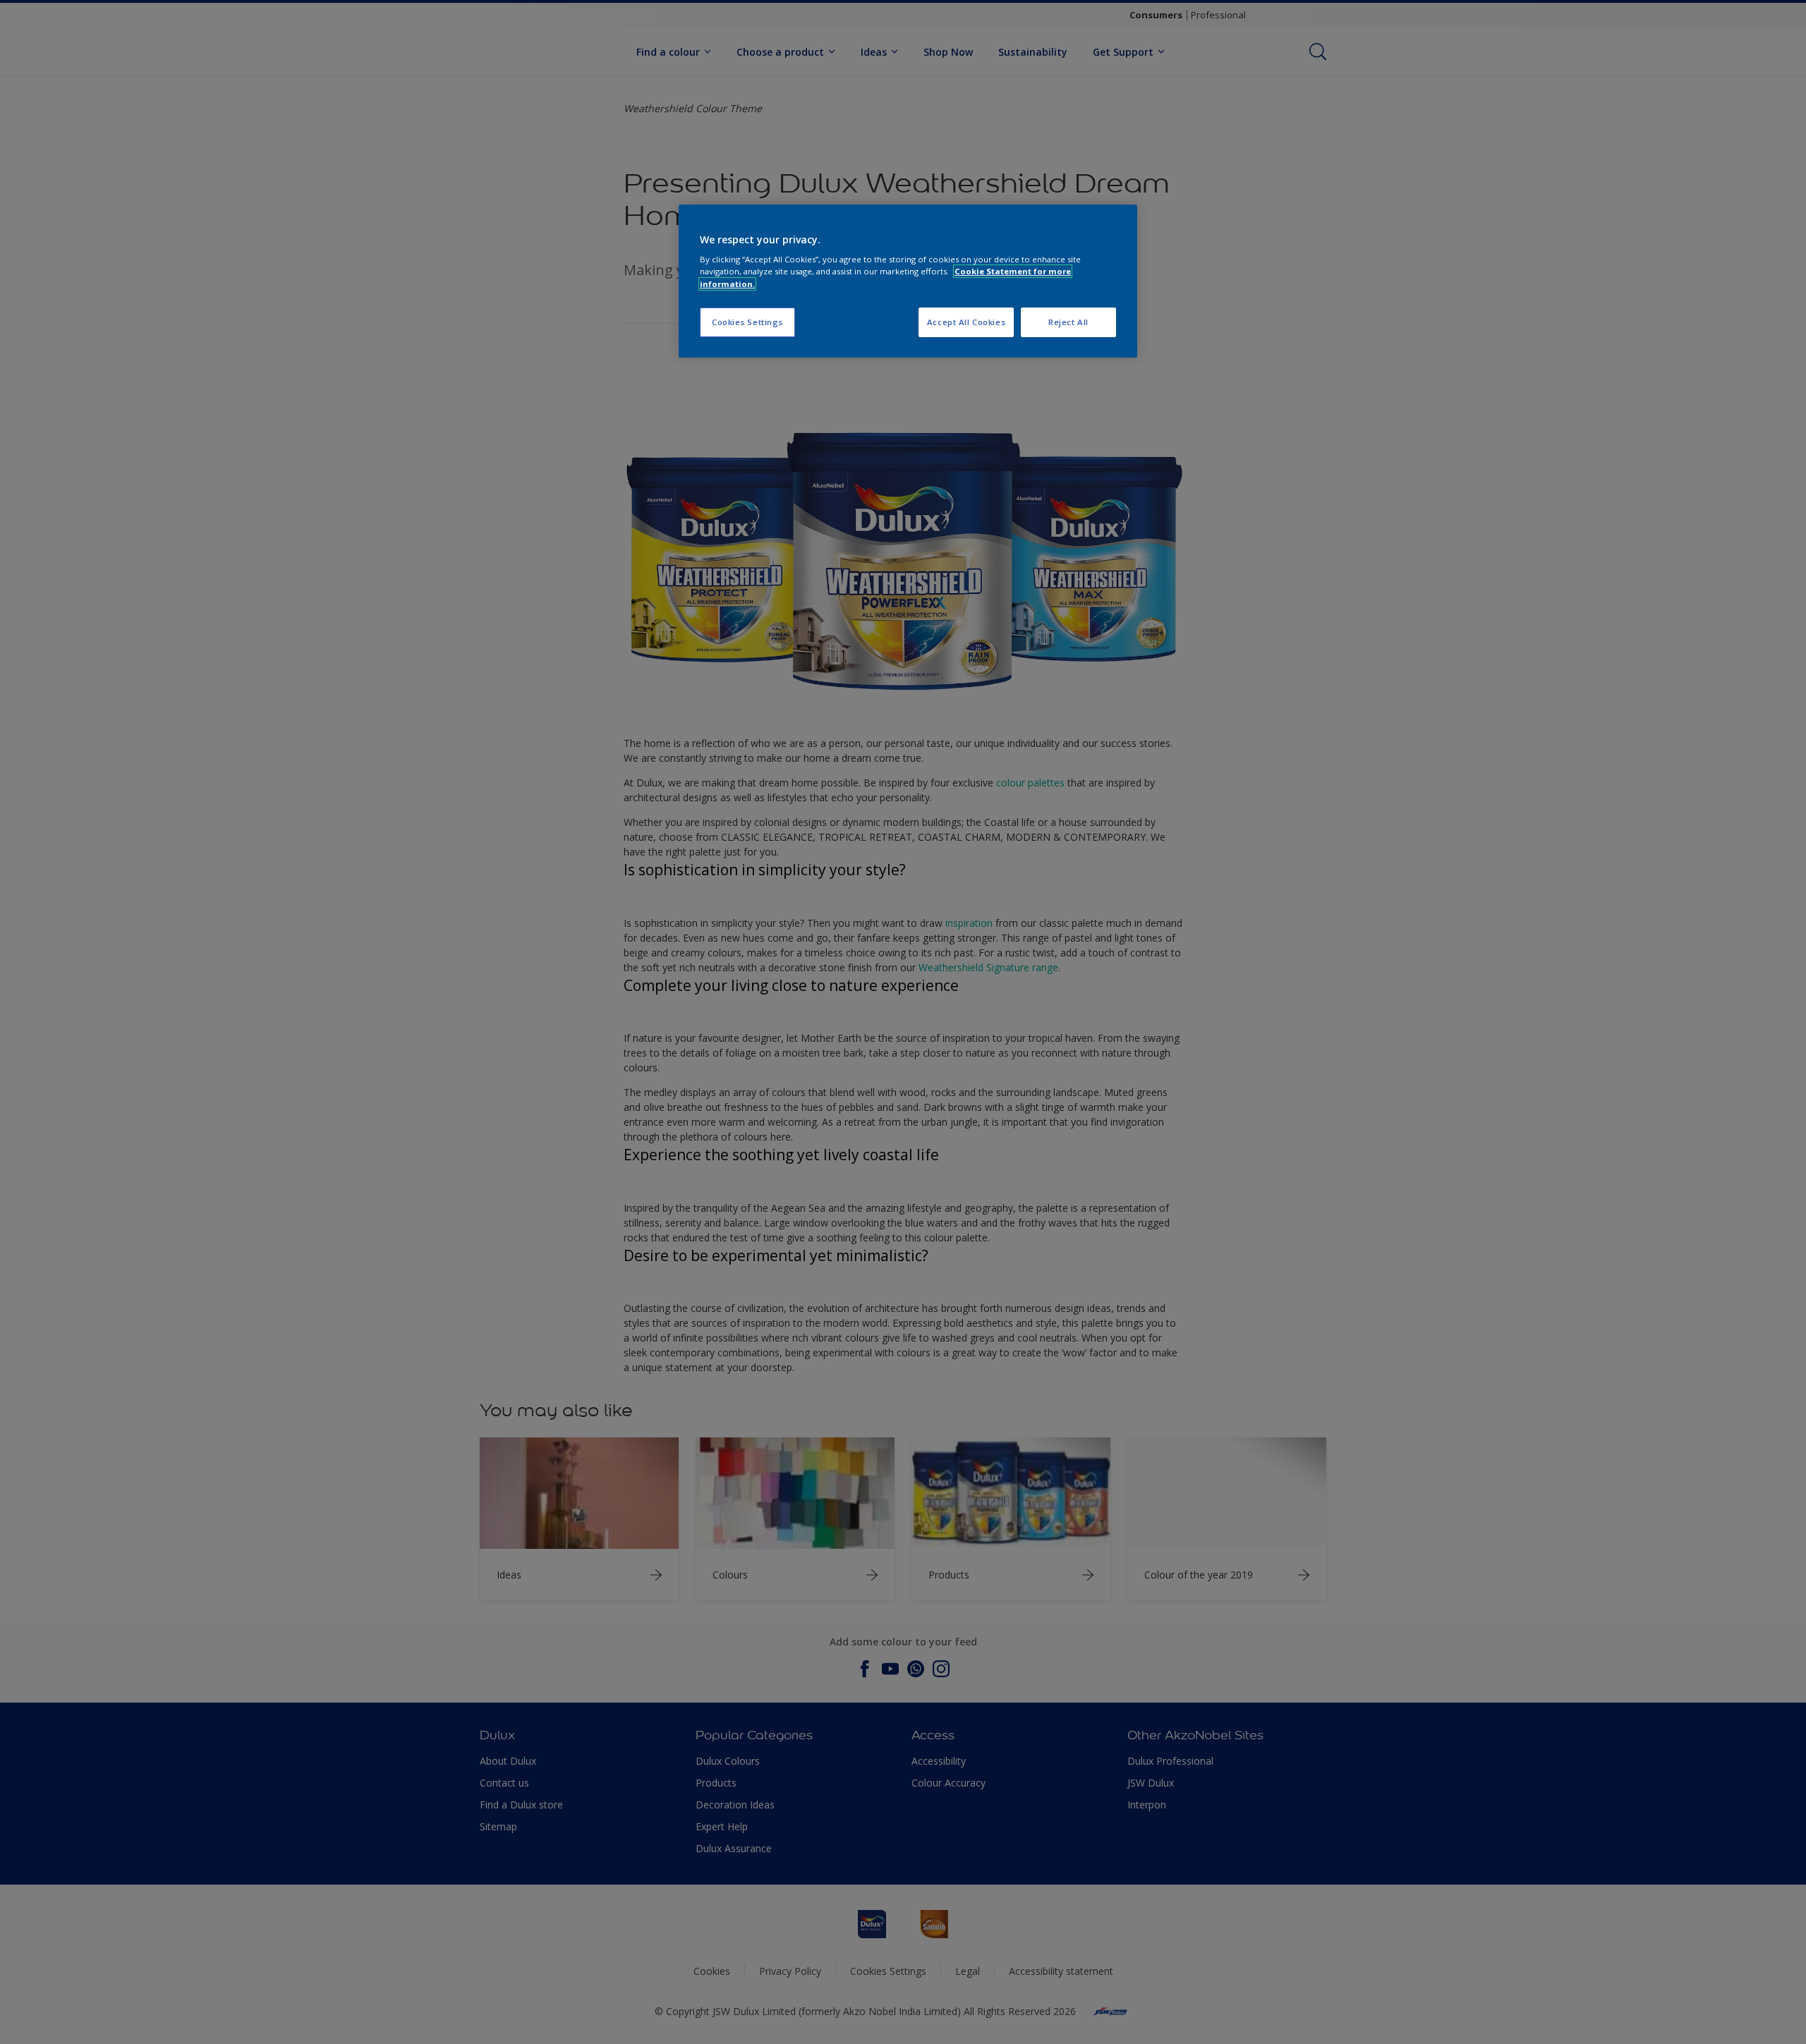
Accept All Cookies (966, 322)
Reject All (1068, 322)
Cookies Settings (747, 322)
